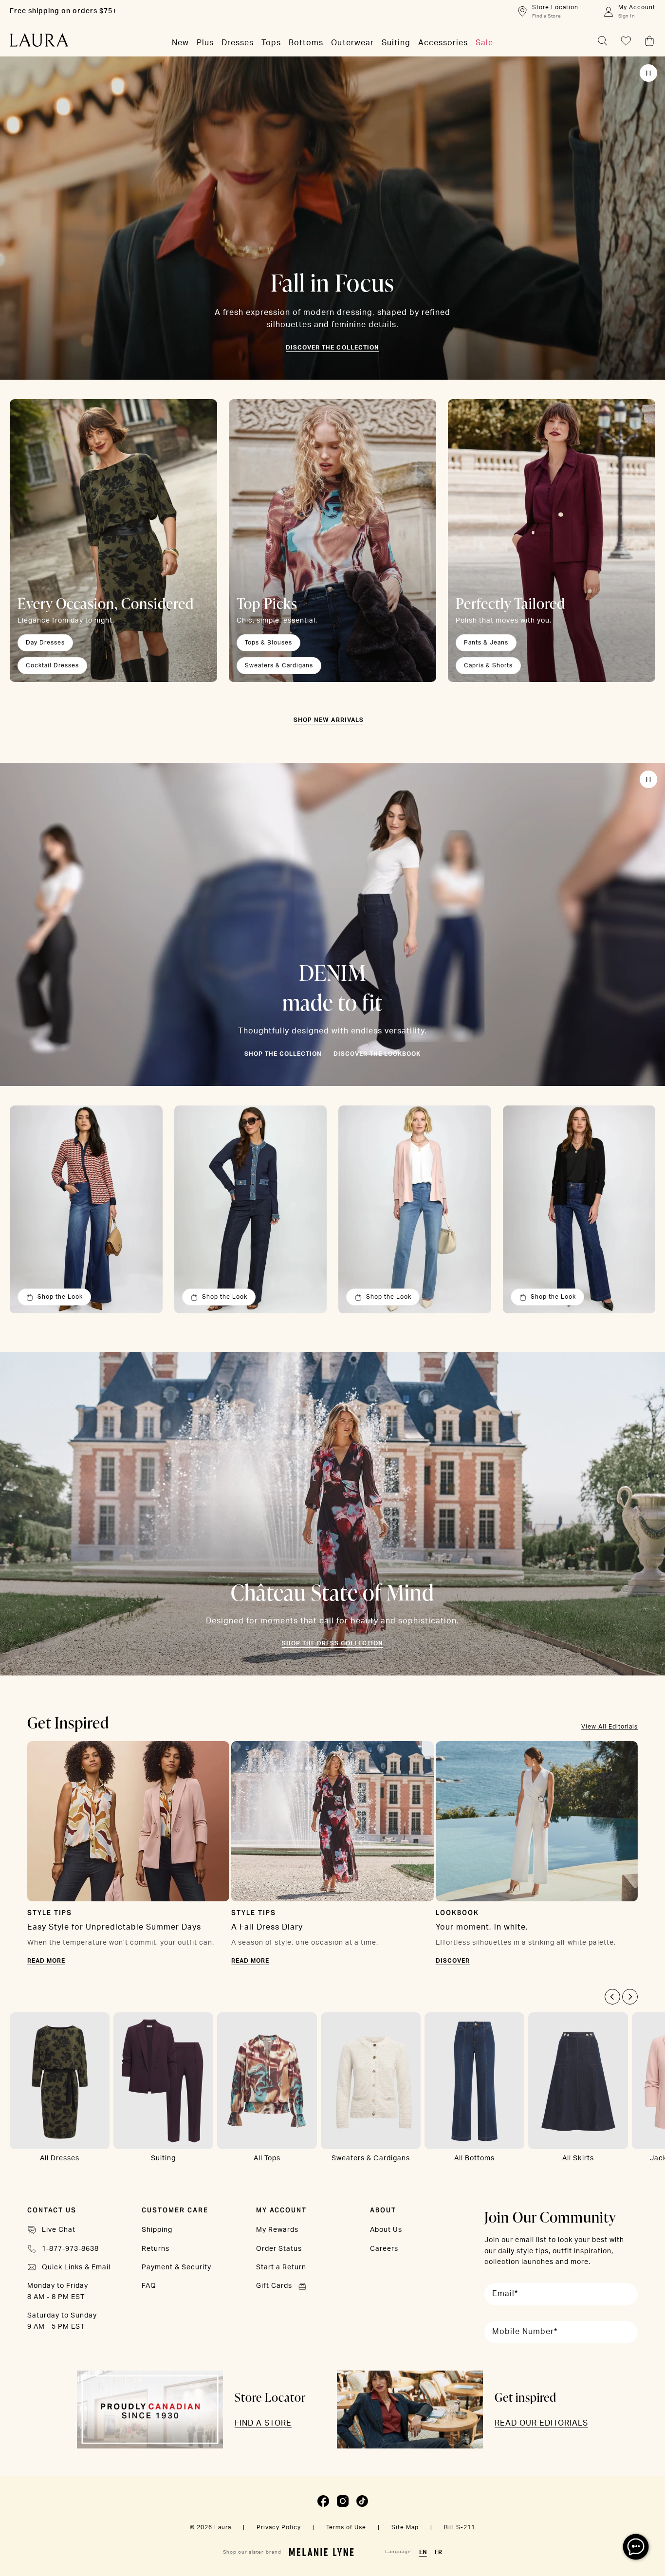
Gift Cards (274, 2286)
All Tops (267, 2158)
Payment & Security (176, 2267)
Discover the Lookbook (377, 1054)
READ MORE (46, 1961)
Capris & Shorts (488, 665)
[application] (636, 2547)
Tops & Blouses (268, 643)
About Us (386, 2230)
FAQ (149, 2286)
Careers (384, 2249)
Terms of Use (346, 2527)
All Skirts (578, 2158)
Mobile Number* (525, 2332)
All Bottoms (474, 2158)
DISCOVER (453, 1961)
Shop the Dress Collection (332, 1643)
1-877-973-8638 (70, 2249)
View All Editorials (610, 1727)
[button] (612, 1997)
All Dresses (60, 2158)
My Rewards (277, 2230)
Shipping (157, 2230)
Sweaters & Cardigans (279, 665)
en (423, 2552)
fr (438, 2552)
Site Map (405, 2527)
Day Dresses (45, 643)
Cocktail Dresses (52, 665)
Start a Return (281, 2267)
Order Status (279, 2249)
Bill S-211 (460, 2527)
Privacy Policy (279, 2527)
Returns (156, 2249)
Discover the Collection (332, 348)
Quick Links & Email (76, 2267)
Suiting (163, 2158)
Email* (505, 2294)
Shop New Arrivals (328, 720)
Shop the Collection (283, 1054)
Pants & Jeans (486, 643)
